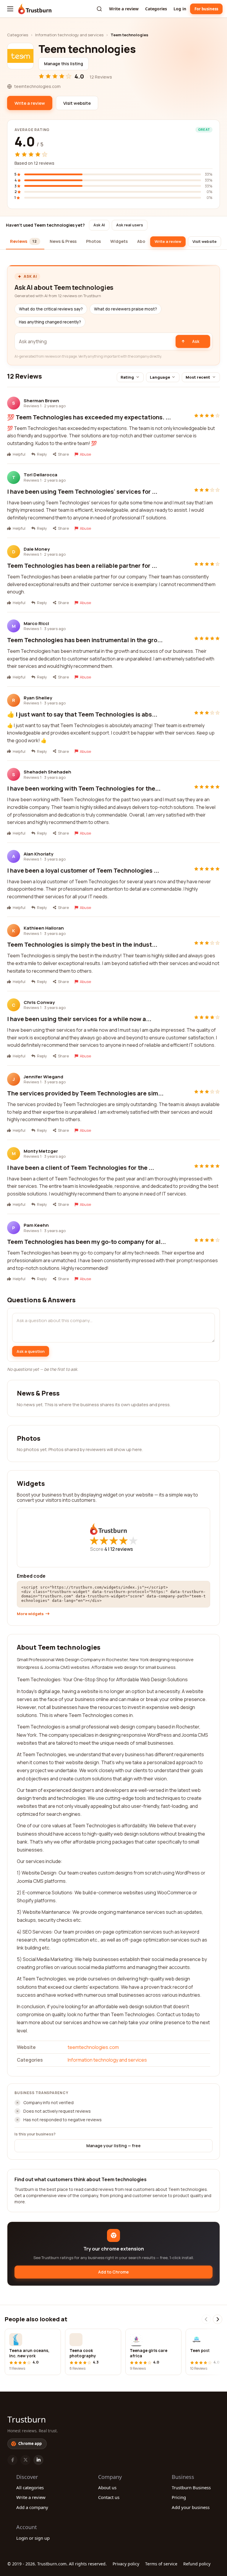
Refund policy (197, 2564)
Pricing (179, 2497)
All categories (30, 2487)
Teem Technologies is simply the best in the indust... (82, 944)
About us (107, 2487)
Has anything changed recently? (50, 322)
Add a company (32, 2507)
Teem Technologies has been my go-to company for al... (86, 1242)
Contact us (109, 2497)
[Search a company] (99, 9)
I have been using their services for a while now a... (79, 1019)
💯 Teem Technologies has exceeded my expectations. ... (89, 417)
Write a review (124, 9)
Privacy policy (126, 2564)
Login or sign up (33, 2538)
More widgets (30, 1614)
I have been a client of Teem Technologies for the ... (81, 1168)
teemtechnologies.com (93, 2047)
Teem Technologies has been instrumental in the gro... (85, 640)
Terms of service (161, 2564)
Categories (156, 9)
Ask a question (31, 1351)
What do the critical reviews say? (51, 309)
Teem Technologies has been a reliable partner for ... (82, 566)
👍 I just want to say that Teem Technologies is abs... (82, 714)
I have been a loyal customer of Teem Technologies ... (83, 870)
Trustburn (27, 2419)
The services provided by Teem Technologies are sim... (85, 1093)
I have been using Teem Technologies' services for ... (82, 492)
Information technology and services (69, 35)
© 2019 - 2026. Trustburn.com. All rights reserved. (57, 2564)
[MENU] (10, 9)
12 (122, 1549)
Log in (180, 9)
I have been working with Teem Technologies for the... (84, 788)
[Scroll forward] (218, 2319)
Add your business (191, 2507)
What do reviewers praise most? (125, 309)
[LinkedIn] (38, 2460)
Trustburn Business (191, 2487)
